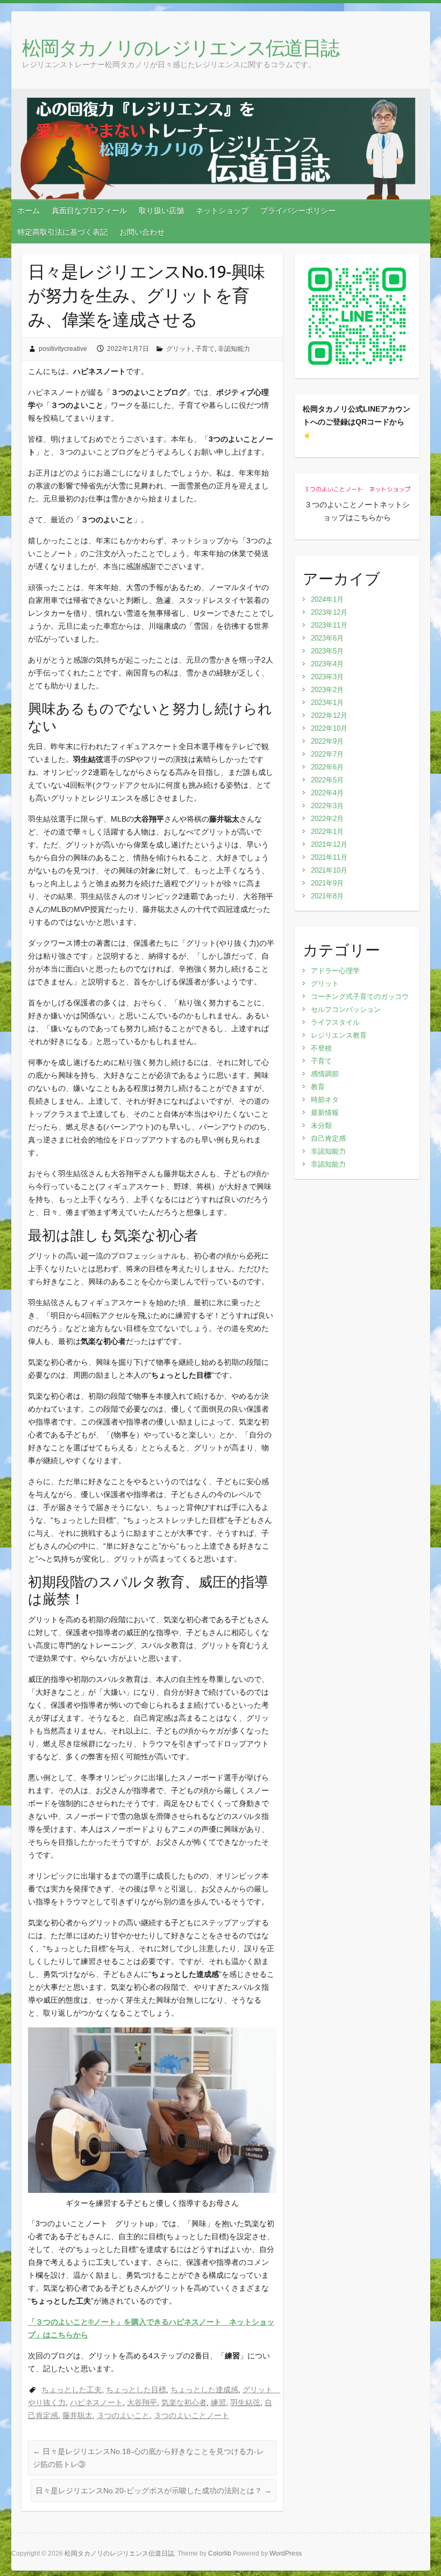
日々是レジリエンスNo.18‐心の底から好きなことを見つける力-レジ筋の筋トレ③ (148, 2458)
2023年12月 (329, 612)
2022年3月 (327, 806)
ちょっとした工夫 (72, 2390)
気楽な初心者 (184, 2402)
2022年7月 (327, 754)
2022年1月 (327, 832)
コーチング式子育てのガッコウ (360, 996)
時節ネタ (325, 1100)
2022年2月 (327, 819)
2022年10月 (329, 728)
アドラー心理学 (335, 971)
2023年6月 (327, 638)
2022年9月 (327, 741)
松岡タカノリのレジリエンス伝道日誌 (180, 48)
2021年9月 (327, 883)
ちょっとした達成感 (204, 2390)
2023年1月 (327, 703)
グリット (179, 349)
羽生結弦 (245, 2402)
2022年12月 (329, 715)
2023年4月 (327, 664)
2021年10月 (329, 870)
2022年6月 (327, 767)
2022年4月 (327, 793)
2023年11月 (329, 625)
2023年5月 (327, 651)
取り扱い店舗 (161, 211)
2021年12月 (329, 844)
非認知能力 (234, 349)
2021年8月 (327, 896)
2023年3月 (327, 677)
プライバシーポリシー (298, 211)
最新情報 (325, 1113)
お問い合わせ (142, 232)
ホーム (29, 211)
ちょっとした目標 (136, 2390)
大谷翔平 (142, 2402)
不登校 (321, 1048)
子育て (205, 349)
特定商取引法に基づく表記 (62, 232)
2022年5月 (327, 780)
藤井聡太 (77, 2415)
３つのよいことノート (191, 2415)
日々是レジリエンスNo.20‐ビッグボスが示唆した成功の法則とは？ (154, 2491)
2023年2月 (327, 690)
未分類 (321, 1125)
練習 (218, 2402)
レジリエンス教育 (339, 1035)
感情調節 (325, 1074)
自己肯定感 (328, 1138)
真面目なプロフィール (89, 211)
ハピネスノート (96, 2402)
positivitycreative (63, 349)
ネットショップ (222, 211)
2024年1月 (327, 599)
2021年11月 (329, 857)
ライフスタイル (335, 1022)
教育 (318, 1087)
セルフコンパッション (346, 1009)
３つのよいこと (123, 2415)
